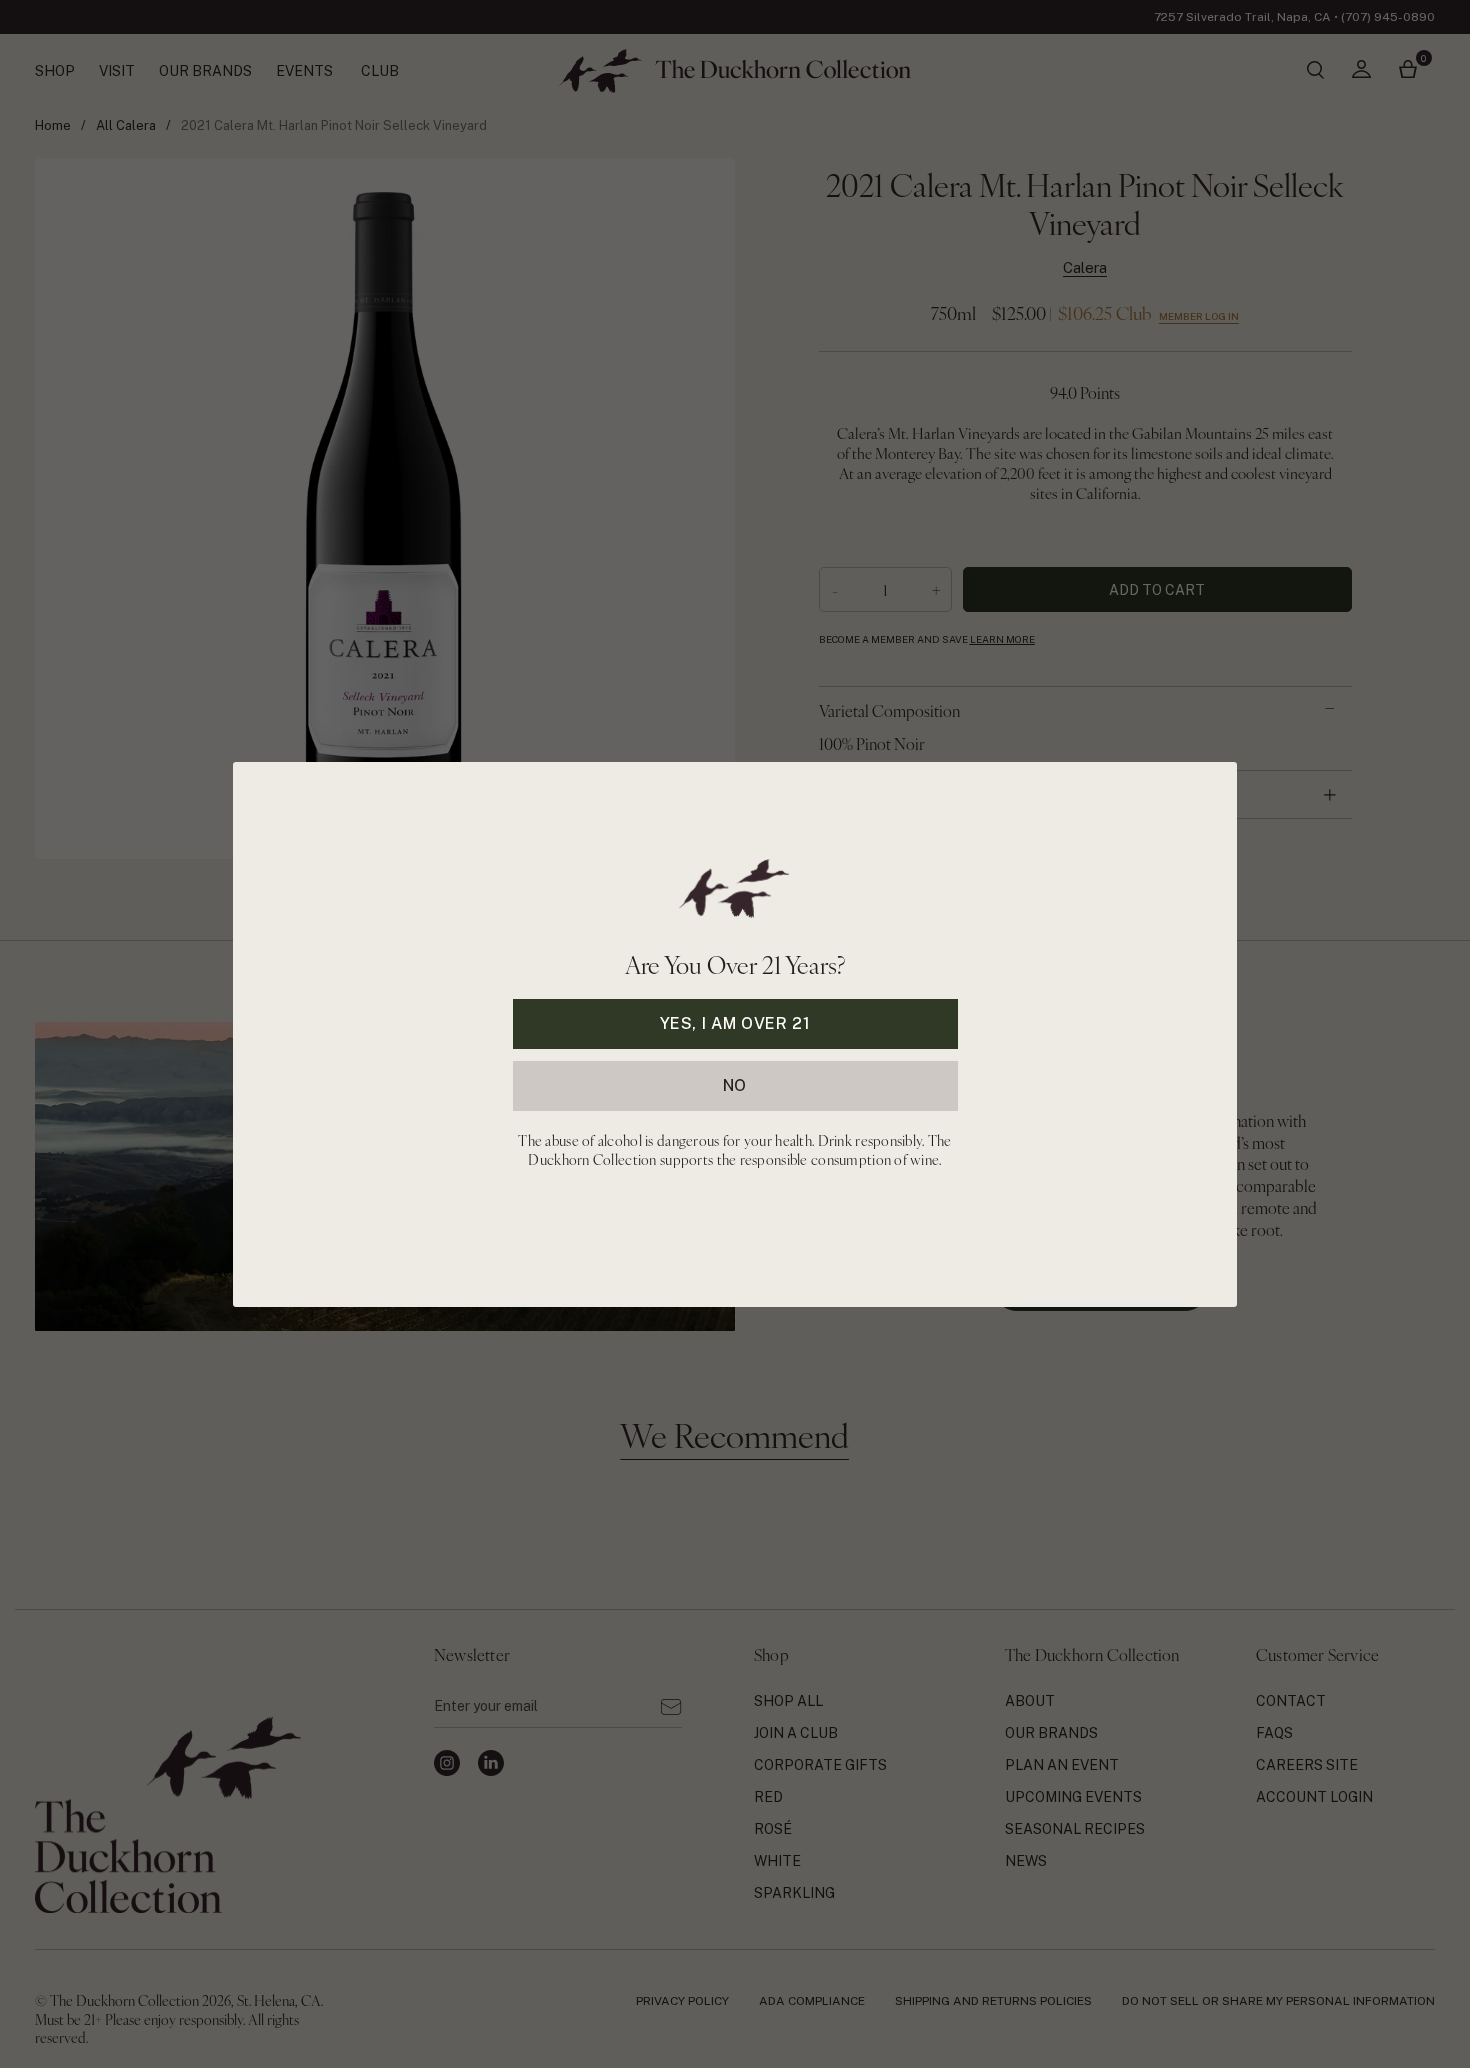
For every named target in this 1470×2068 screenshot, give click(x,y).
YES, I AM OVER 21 (735, 1022)
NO (735, 1084)
